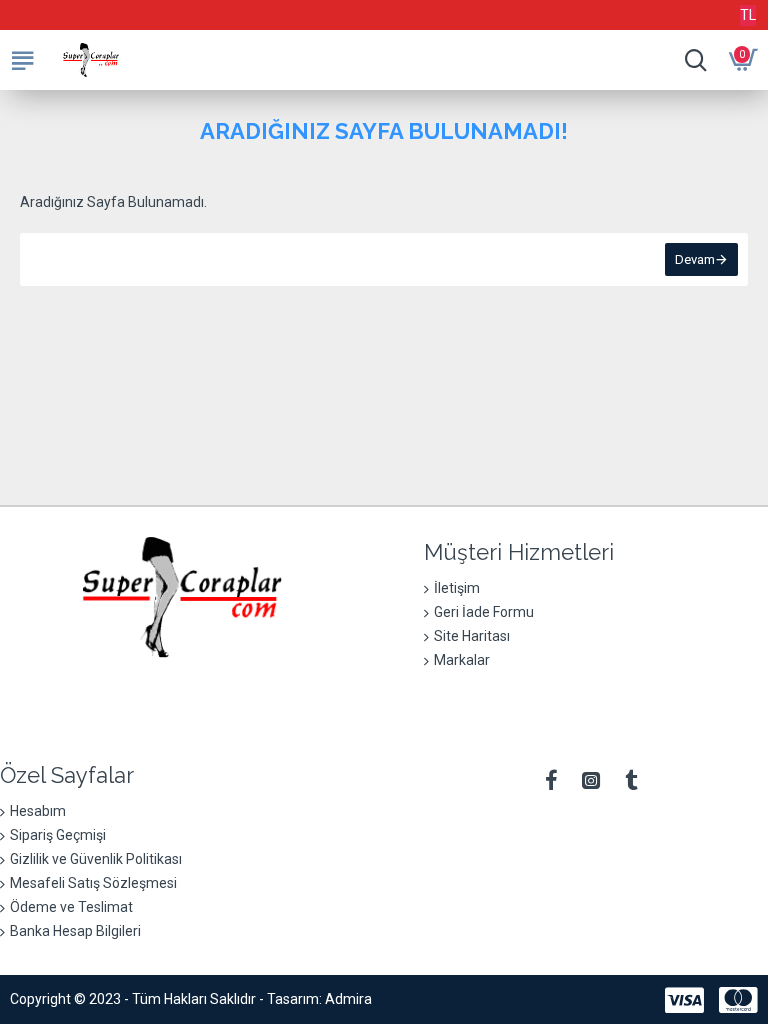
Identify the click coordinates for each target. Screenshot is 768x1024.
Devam (695, 259)
